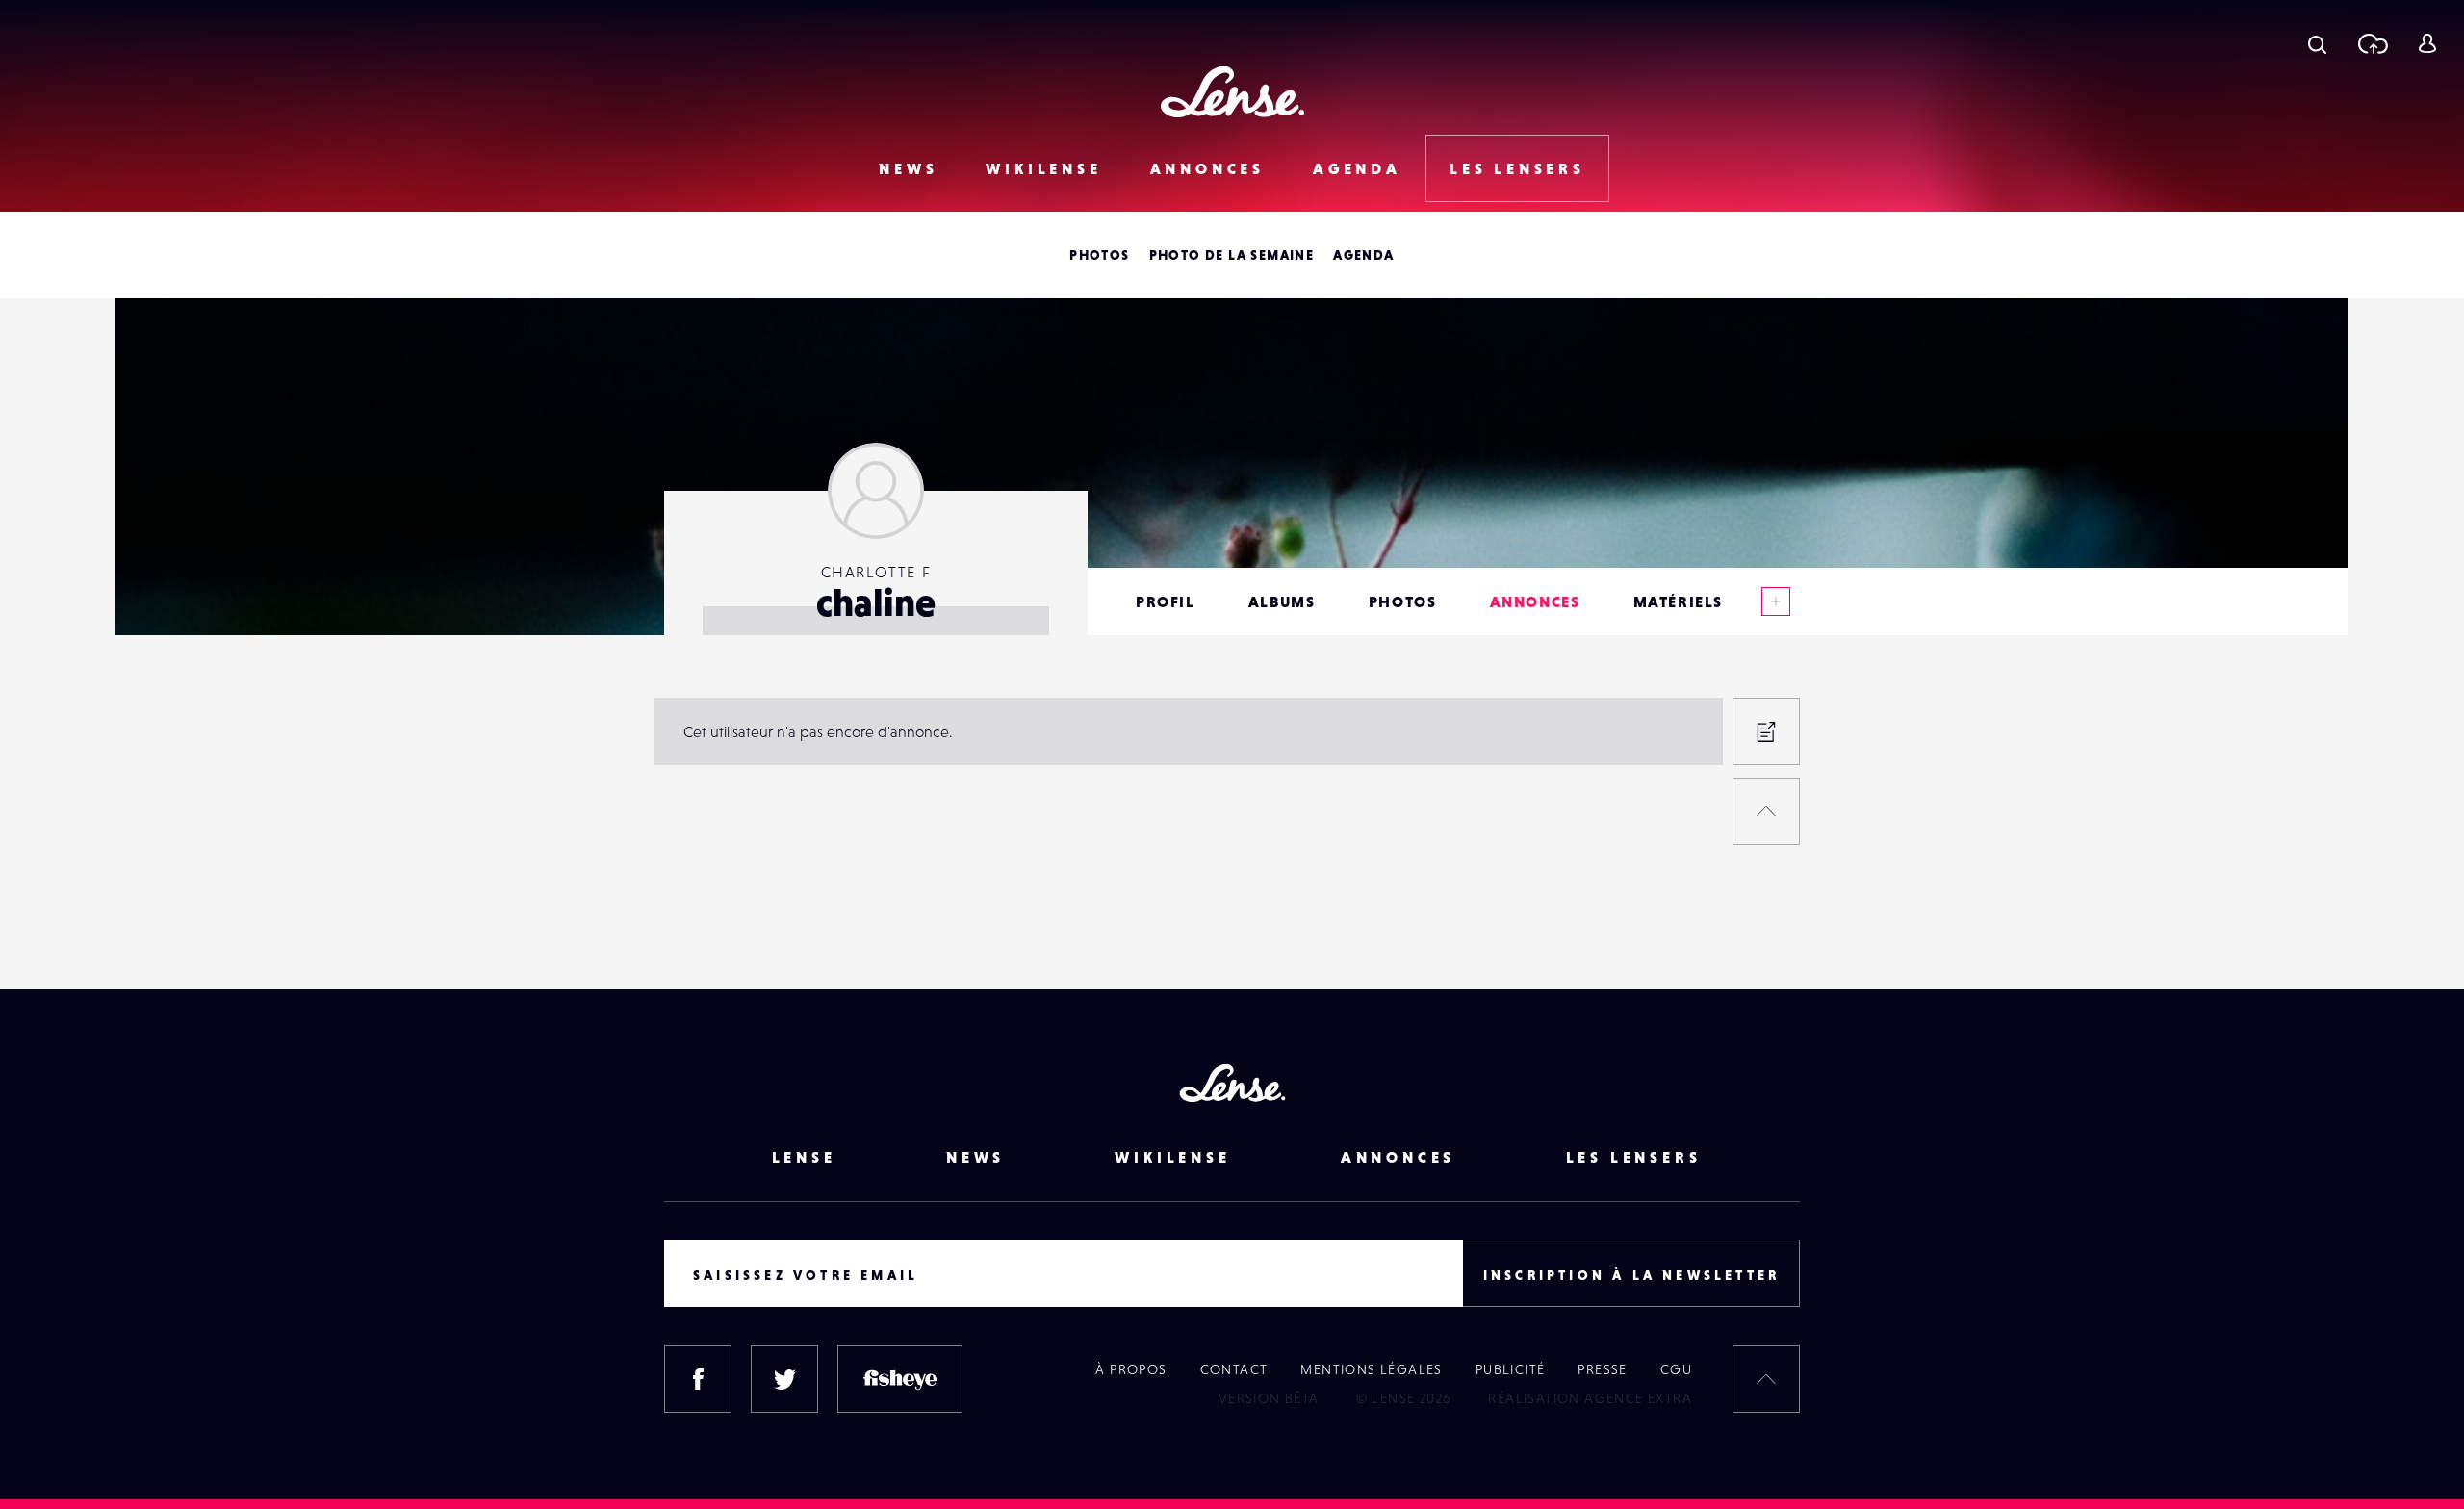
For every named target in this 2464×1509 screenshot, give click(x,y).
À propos (1131, 1369)
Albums (1282, 601)
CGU (1676, 1369)
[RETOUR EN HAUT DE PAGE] (1766, 811)
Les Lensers (1517, 168)
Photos (1099, 255)
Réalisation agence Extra (1590, 1398)
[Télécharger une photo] (2372, 43)
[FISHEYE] (900, 1379)
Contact (1234, 1369)
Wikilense (1043, 168)
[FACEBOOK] (698, 1379)
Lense (804, 1157)
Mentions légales (1371, 1369)
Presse (1602, 1369)
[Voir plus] (1776, 601)
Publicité (1511, 1369)
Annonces (1207, 168)
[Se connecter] (2427, 43)
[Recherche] (2317, 43)
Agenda (1357, 168)
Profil (1166, 601)
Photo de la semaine (1232, 255)
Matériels (1678, 601)
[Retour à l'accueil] (1232, 92)
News (908, 168)
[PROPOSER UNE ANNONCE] (1766, 731)
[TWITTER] (784, 1379)
